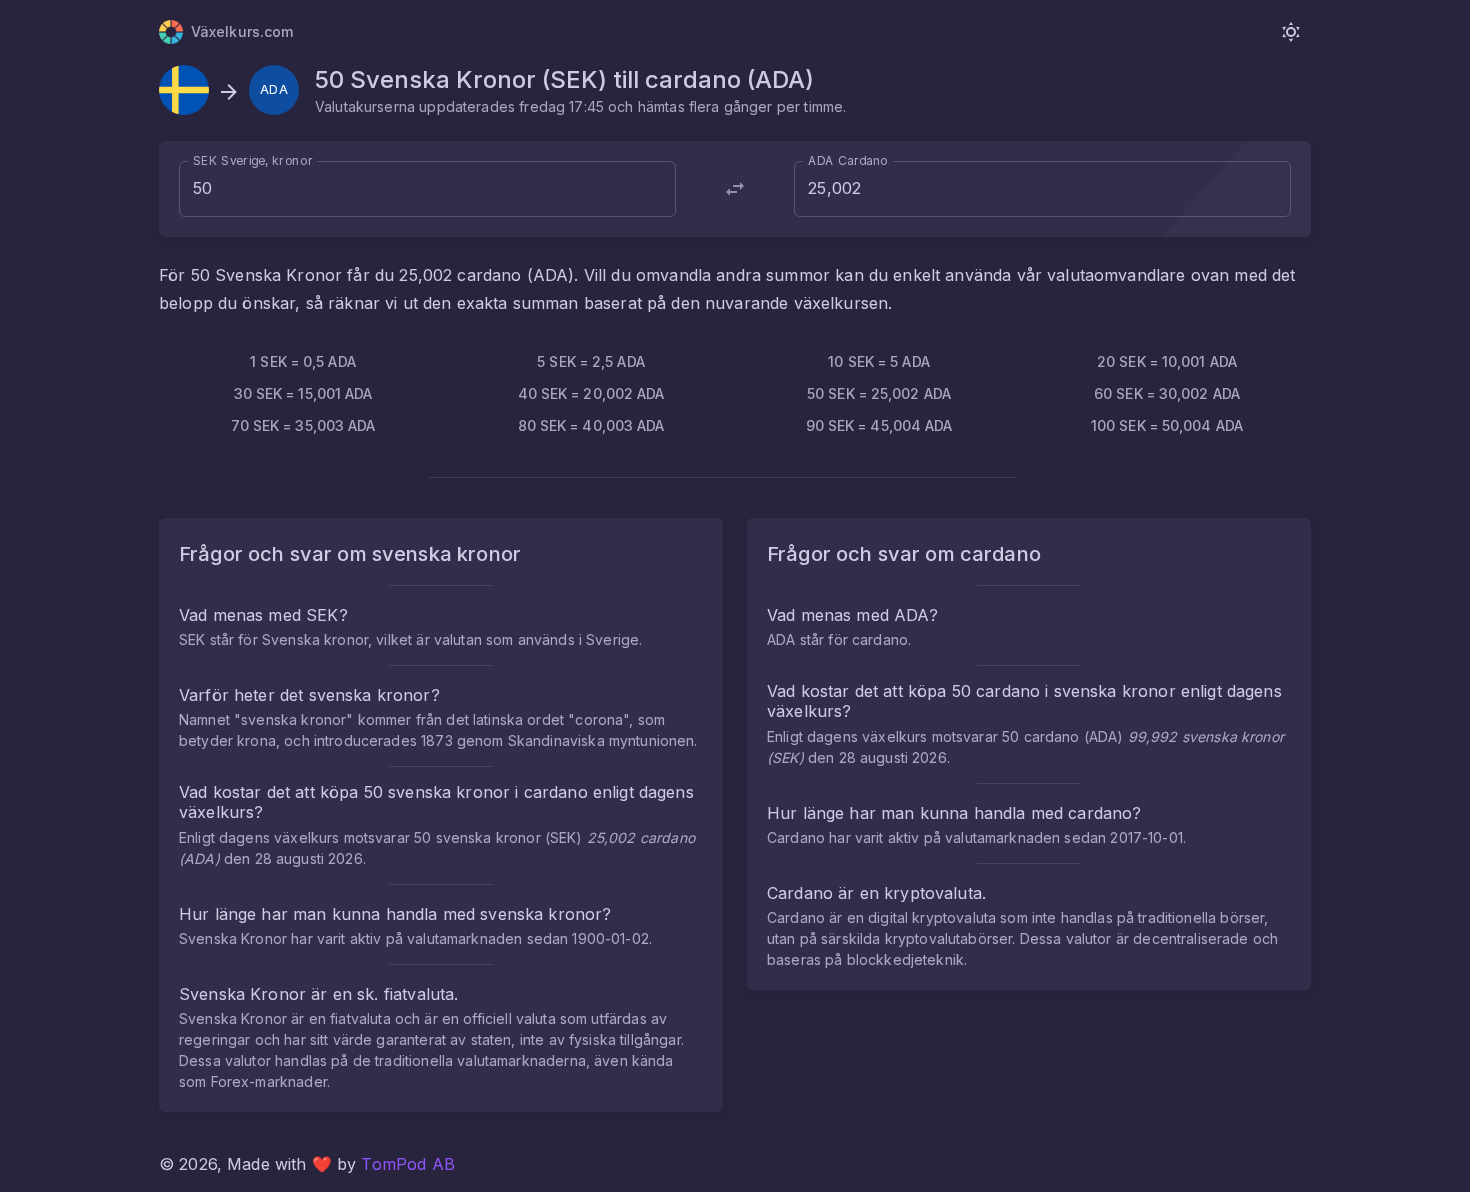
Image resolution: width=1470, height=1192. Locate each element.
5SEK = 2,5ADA (591, 361)
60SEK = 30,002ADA (1167, 393)
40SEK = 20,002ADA (591, 393)
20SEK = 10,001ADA (1167, 361)
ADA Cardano (848, 160)
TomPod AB (407, 1164)
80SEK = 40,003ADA (591, 425)
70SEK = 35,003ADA (303, 425)
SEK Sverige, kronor (253, 160)
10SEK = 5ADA (878, 361)
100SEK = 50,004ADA (1167, 425)
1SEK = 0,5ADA (303, 361)
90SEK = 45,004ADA (879, 425)
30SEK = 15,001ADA (303, 393)
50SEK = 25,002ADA (879, 393)
